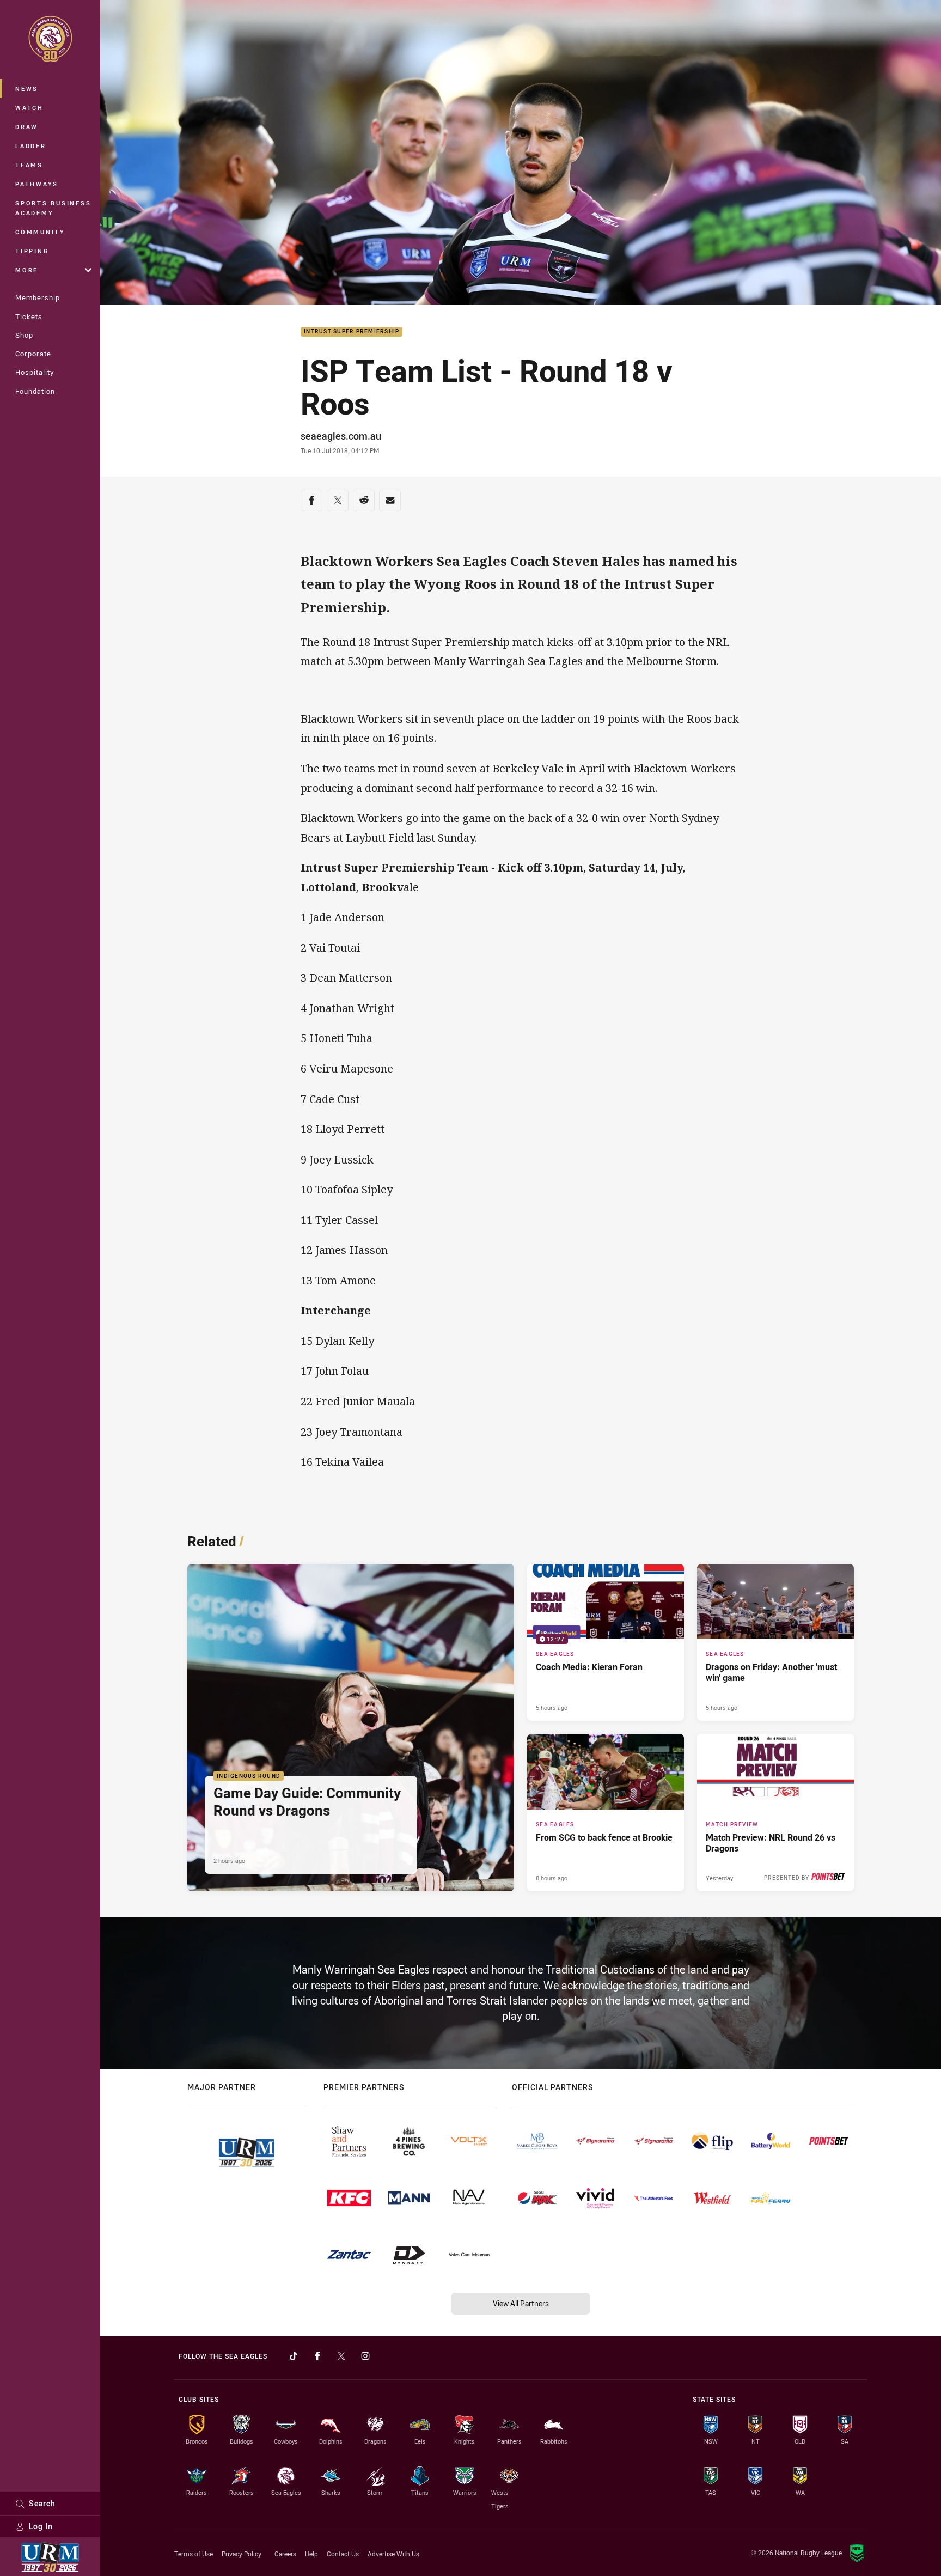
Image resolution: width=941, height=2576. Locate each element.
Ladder (31, 146)
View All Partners (521, 2303)
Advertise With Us (393, 2554)
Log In (41, 2526)
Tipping (32, 251)
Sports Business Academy (53, 208)
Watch (29, 108)
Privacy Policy (242, 2554)
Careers (285, 2554)
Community (40, 232)
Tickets (29, 316)
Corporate (33, 354)
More (27, 270)
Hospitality (35, 372)
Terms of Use (194, 2554)
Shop (24, 335)
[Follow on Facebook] (317, 2356)
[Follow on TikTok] (294, 2356)
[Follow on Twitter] (341, 2356)
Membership (38, 297)
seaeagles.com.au (341, 436)
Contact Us (343, 2554)
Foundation (35, 391)
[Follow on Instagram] (365, 2356)
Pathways (37, 184)
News (27, 89)
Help (311, 2554)
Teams (29, 165)
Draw (27, 127)
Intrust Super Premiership (352, 332)
